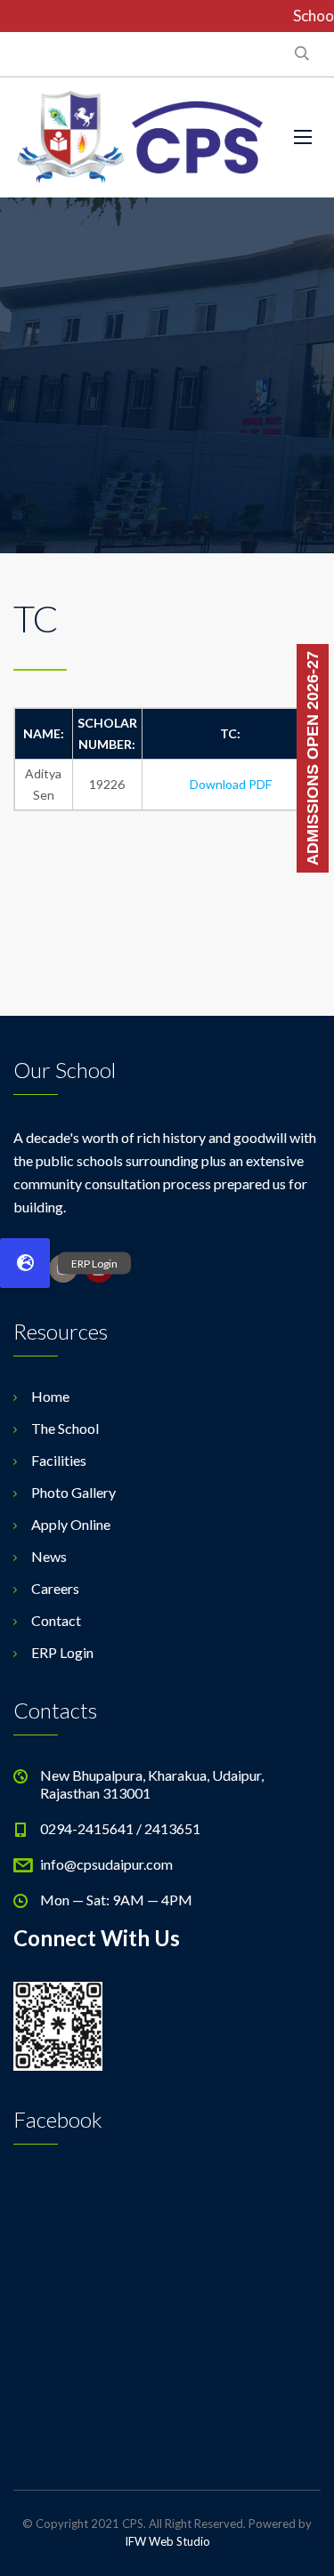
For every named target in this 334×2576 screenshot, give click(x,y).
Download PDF (231, 784)
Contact (56, 1620)
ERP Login (62, 1652)
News (49, 1556)
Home (50, 1396)
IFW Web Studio (167, 2541)
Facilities (59, 1460)
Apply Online (71, 1524)
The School (65, 1428)
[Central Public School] (140, 137)
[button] (25, 1263)
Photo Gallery (73, 1492)
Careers (55, 1588)
